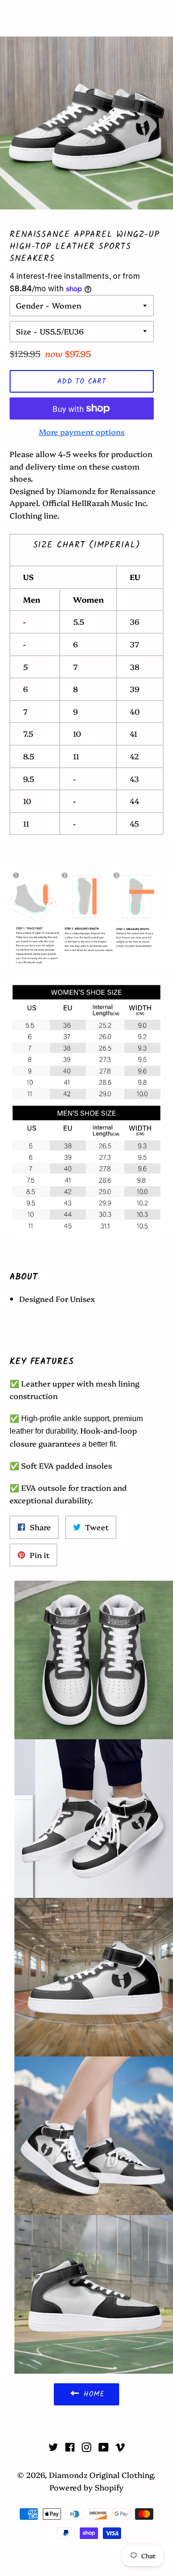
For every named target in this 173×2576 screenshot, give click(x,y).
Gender (30, 305)
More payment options (82, 432)
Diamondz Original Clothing (86, 18)
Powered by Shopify (86, 2487)
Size (24, 331)
